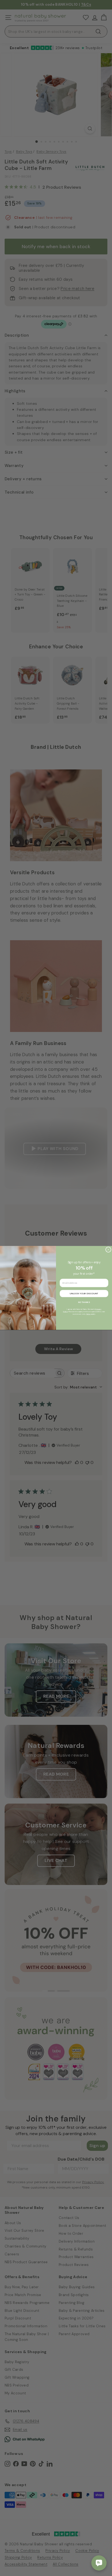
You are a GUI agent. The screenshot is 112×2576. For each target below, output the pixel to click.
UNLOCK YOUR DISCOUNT (84, 1294)
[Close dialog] (108, 1250)
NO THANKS (84, 1302)
